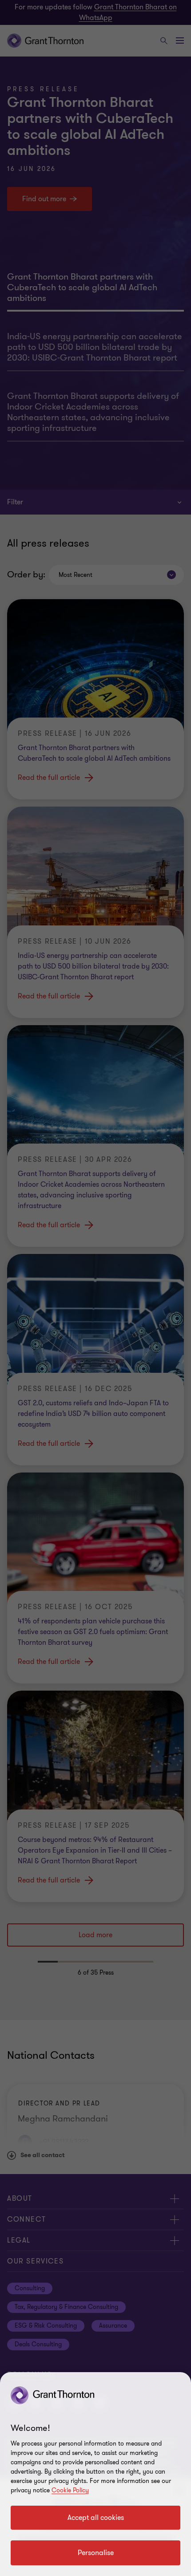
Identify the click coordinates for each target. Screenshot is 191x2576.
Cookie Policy (70, 2490)
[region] (95, 2474)
